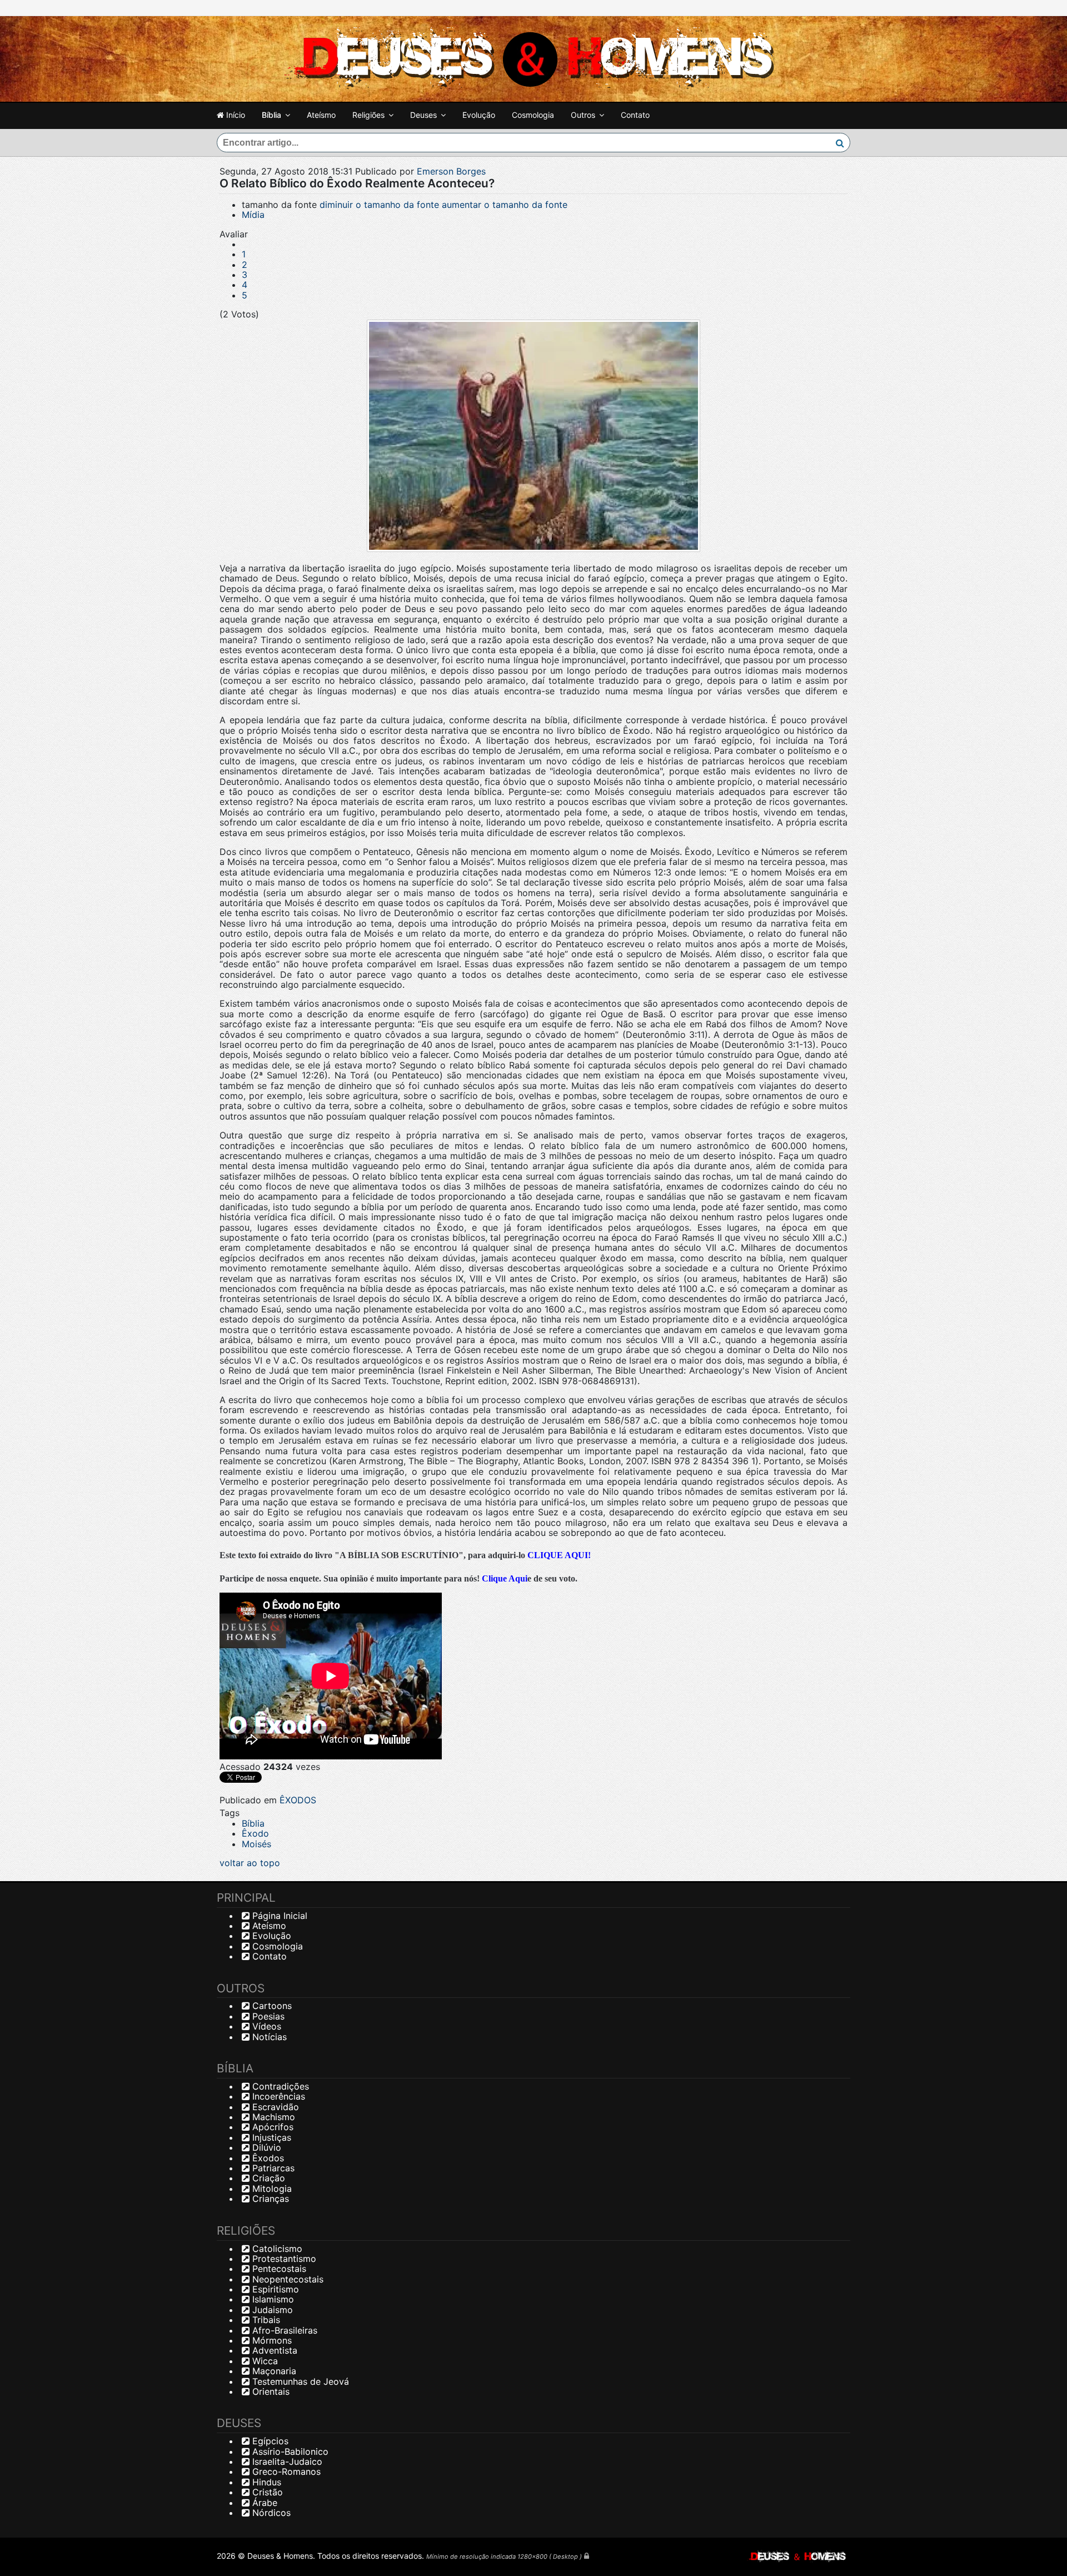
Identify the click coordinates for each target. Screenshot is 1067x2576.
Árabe (263, 2503)
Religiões (368, 115)
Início (235, 115)
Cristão (266, 2492)
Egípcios (269, 2441)
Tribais (265, 2320)
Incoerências (277, 2096)
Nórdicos (270, 2513)
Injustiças (270, 2137)
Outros (583, 115)
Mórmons (271, 2340)
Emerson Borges (451, 171)
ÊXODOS (298, 1800)
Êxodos (267, 2158)
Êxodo (255, 1833)
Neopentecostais (286, 2279)
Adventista (273, 2350)
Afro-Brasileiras (283, 2330)
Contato (635, 115)
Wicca (264, 2361)
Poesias (267, 2016)
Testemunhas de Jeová (299, 2381)
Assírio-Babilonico (289, 2451)
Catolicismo (276, 2249)
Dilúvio (265, 2147)
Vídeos (265, 2026)
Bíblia (271, 115)
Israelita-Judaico (286, 2461)
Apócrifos (271, 2127)
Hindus (265, 2482)
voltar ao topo (250, 1863)
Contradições (279, 2086)
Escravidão (274, 2107)
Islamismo (272, 2299)
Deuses (423, 115)
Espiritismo (274, 2289)
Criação (267, 2178)
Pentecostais (278, 2269)
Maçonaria (273, 2371)
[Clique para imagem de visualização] (533, 436)
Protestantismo (283, 2259)
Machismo (272, 2117)
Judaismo (271, 2310)
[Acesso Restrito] (587, 2556)
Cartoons (271, 2006)
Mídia (253, 215)
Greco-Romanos (285, 2471)
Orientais (270, 2391)
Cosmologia (533, 115)
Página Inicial (278, 1916)
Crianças (269, 2199)
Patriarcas (272, 2168)
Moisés (256, 1844)
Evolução (479, 115)
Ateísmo (321, 115)
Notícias (268, 2037)
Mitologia (271, 2189)
